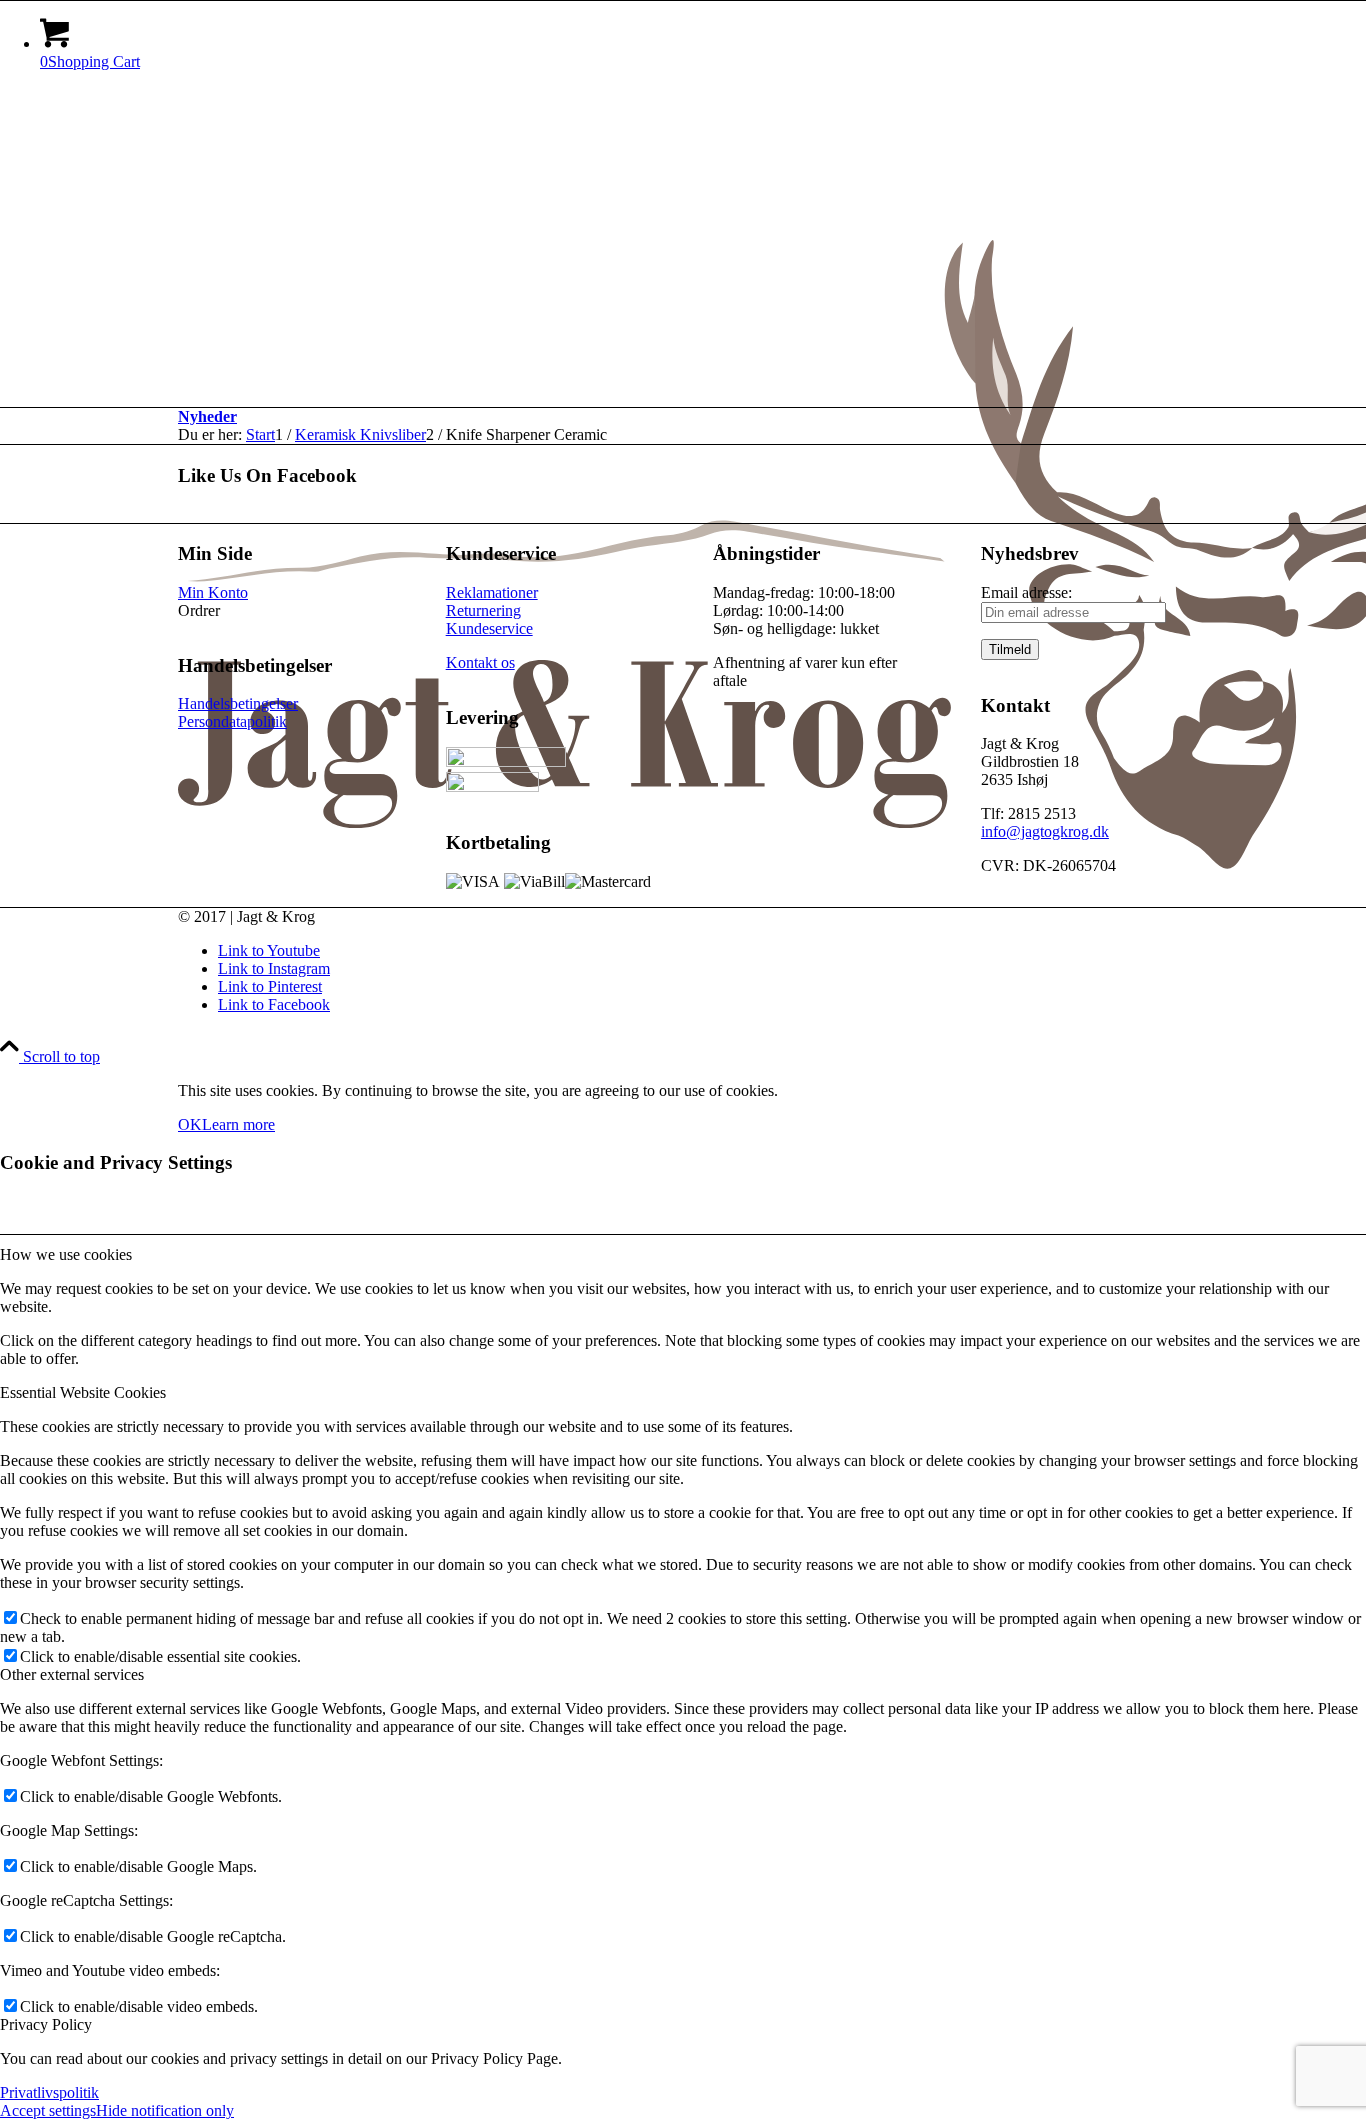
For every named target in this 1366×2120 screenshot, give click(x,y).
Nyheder (207, 416)
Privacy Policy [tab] (46, 2024)
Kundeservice (489, 628)
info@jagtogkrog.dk (1045, 831)
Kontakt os (480, 662)
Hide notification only (165, 2110)
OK (190, 1124)
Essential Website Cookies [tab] (83, 1392)
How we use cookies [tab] (66, 1254)
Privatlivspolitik (49, 2092)
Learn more (238, 1124)
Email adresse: (1026, 592)
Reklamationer (492, 592)
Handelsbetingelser (238, 703)
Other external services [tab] (72, 1674)
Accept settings (48, 2110)
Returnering (483, 610)
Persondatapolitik (232, 721)
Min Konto (213, 592)
